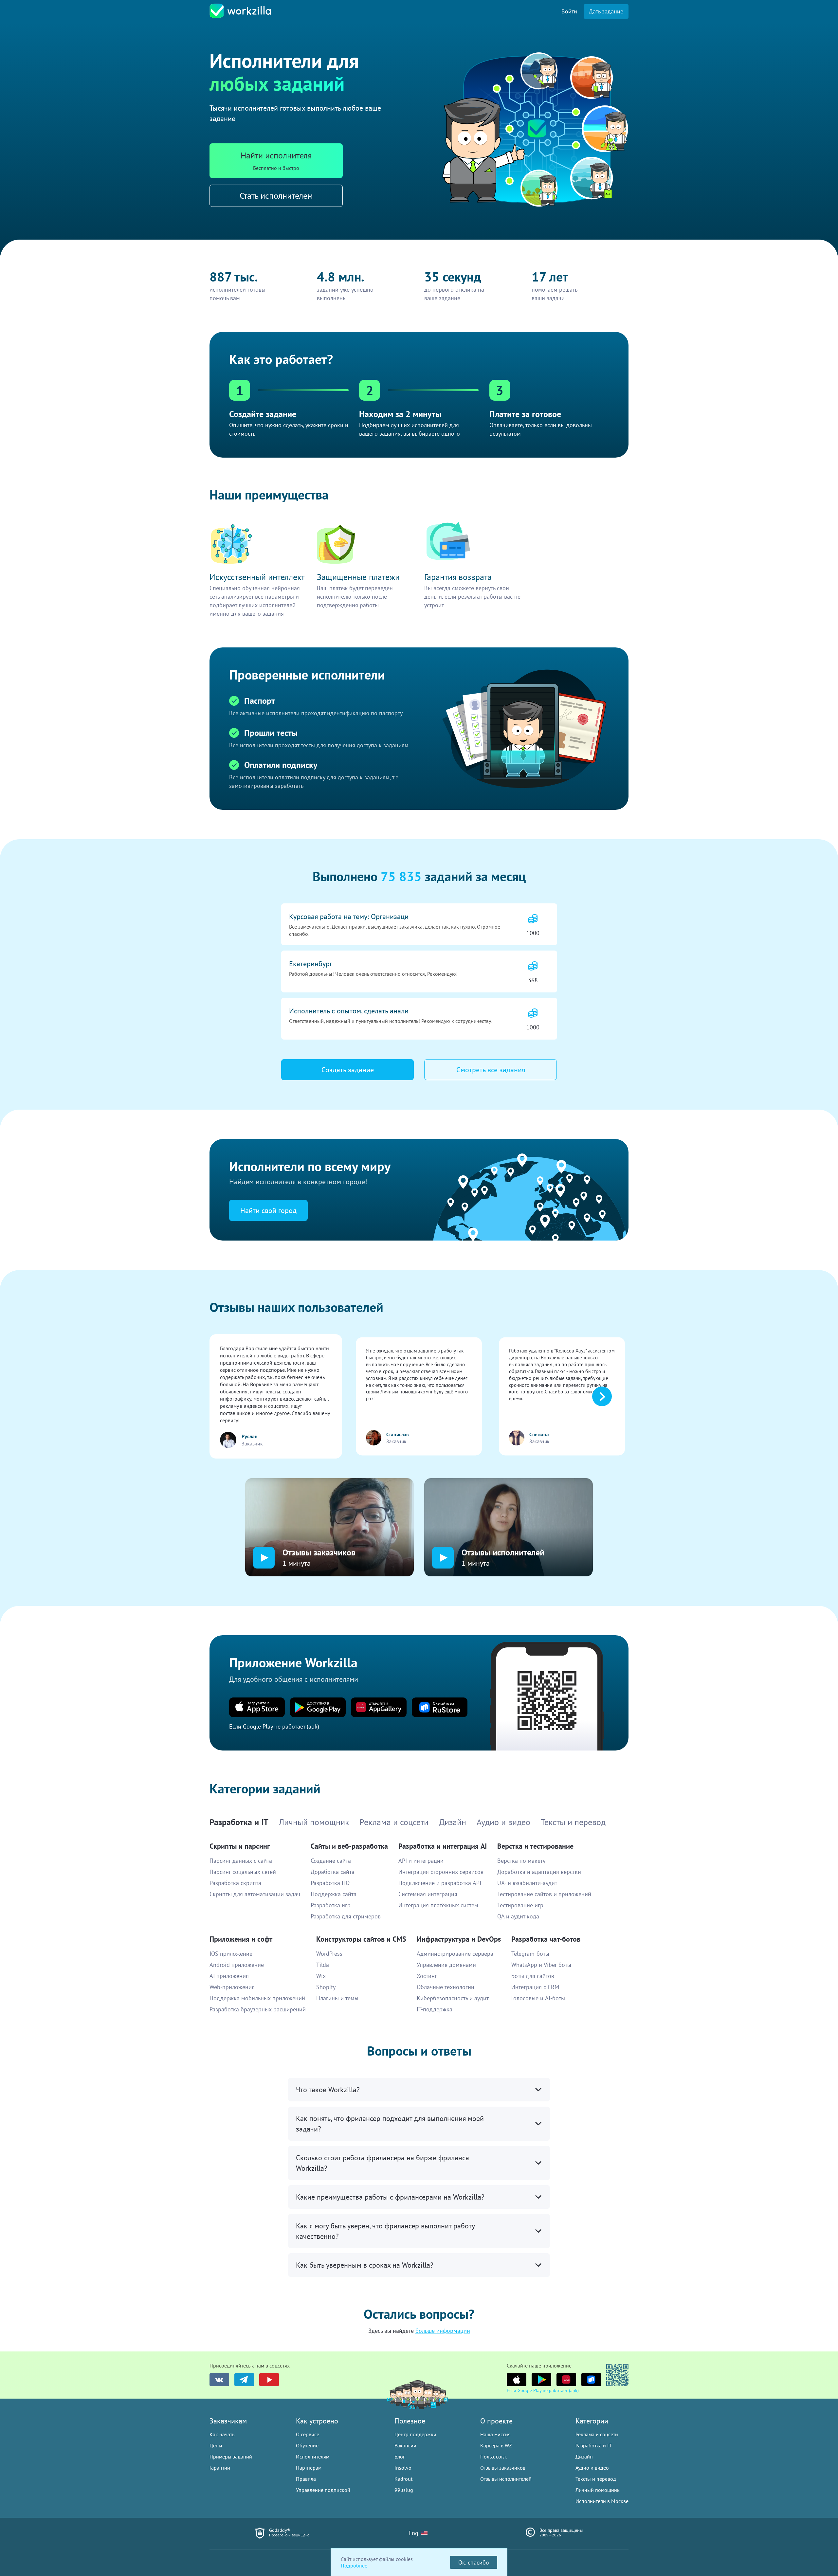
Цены (216, 2445)
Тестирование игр (520, 1905)
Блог (400, 2457)
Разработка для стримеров (346, 1916)
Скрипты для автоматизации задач (255, 1894)
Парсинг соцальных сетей (243, 1872)
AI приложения (229, 1976)
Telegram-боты (530, 1954)
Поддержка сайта (334, 1894)
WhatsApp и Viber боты (541, 1965)
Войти (569, 11)
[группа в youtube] (269, 2380)
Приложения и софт (241, 1939)
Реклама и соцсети (597, 2434)
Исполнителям (313, 2457)
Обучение (307, 2445)
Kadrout (403, 2479)
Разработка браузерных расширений (258, 2009)
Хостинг (427, 1976)
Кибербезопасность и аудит (453, 1998)
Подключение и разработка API (440, 1883)
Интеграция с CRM (535, 1987)
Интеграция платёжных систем (438, 1905)
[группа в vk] (219, 2380)
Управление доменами (446, 1965)
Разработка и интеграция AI (443, 1846)
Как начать (222, 2434)
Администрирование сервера (455, 1954)
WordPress (329, 1954)
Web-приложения (232, 1987)
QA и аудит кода (518, 1916)
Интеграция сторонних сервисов (441, 1872)
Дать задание (606, 11)
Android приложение (237, 1965)
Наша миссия (495, 2434)
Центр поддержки (415, 2434)
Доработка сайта (333, 1872)
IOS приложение (231, 1954)
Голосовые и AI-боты (538, 1998)
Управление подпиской (323, 2490)
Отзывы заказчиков (503, 2468)
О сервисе (308, 2434)
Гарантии (220, 2468)
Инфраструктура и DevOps (459, 1939)
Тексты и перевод (596, 2479)
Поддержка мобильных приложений (257, 1998)
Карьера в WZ (496, 2445)
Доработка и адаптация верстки (539, 1872)
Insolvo (403, 2468)
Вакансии (405, 2445)
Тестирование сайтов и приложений (544, 1894)
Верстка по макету (521, 1861)
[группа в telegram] (244, 2380)
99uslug (404, 2490)
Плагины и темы (337, 1998)
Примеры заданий (231, 2457)
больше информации (443, 2331)
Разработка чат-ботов (546, 1939)
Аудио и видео (592, 2468)
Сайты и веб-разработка (349, 1846)
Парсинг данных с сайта (241, 1861)
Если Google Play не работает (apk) (543, 2390)
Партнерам (309, 2468)
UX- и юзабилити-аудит (527, 1883)
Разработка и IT (594, 2445)
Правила (306, 2479)
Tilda (323, 1965)
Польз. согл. (493, 2457)
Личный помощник (598, 2490)
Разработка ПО (330, 1883)
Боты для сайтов (533, 1976)
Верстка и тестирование (535, 1846)
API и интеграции (421, 1861)
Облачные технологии (446, 1987)
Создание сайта (331, 1861)
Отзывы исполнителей (506, 2479)
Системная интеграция (428, 1894)
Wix (321, 1976)
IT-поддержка (435, 2009)
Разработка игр (331, 1905)
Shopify (326, 1987)
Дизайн (584, 2457)
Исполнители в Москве (602, 2501)
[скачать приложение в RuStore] (591, 2380)
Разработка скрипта (235, 1883)
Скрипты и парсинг (240, 1846)
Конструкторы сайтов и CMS (361, 1939)
